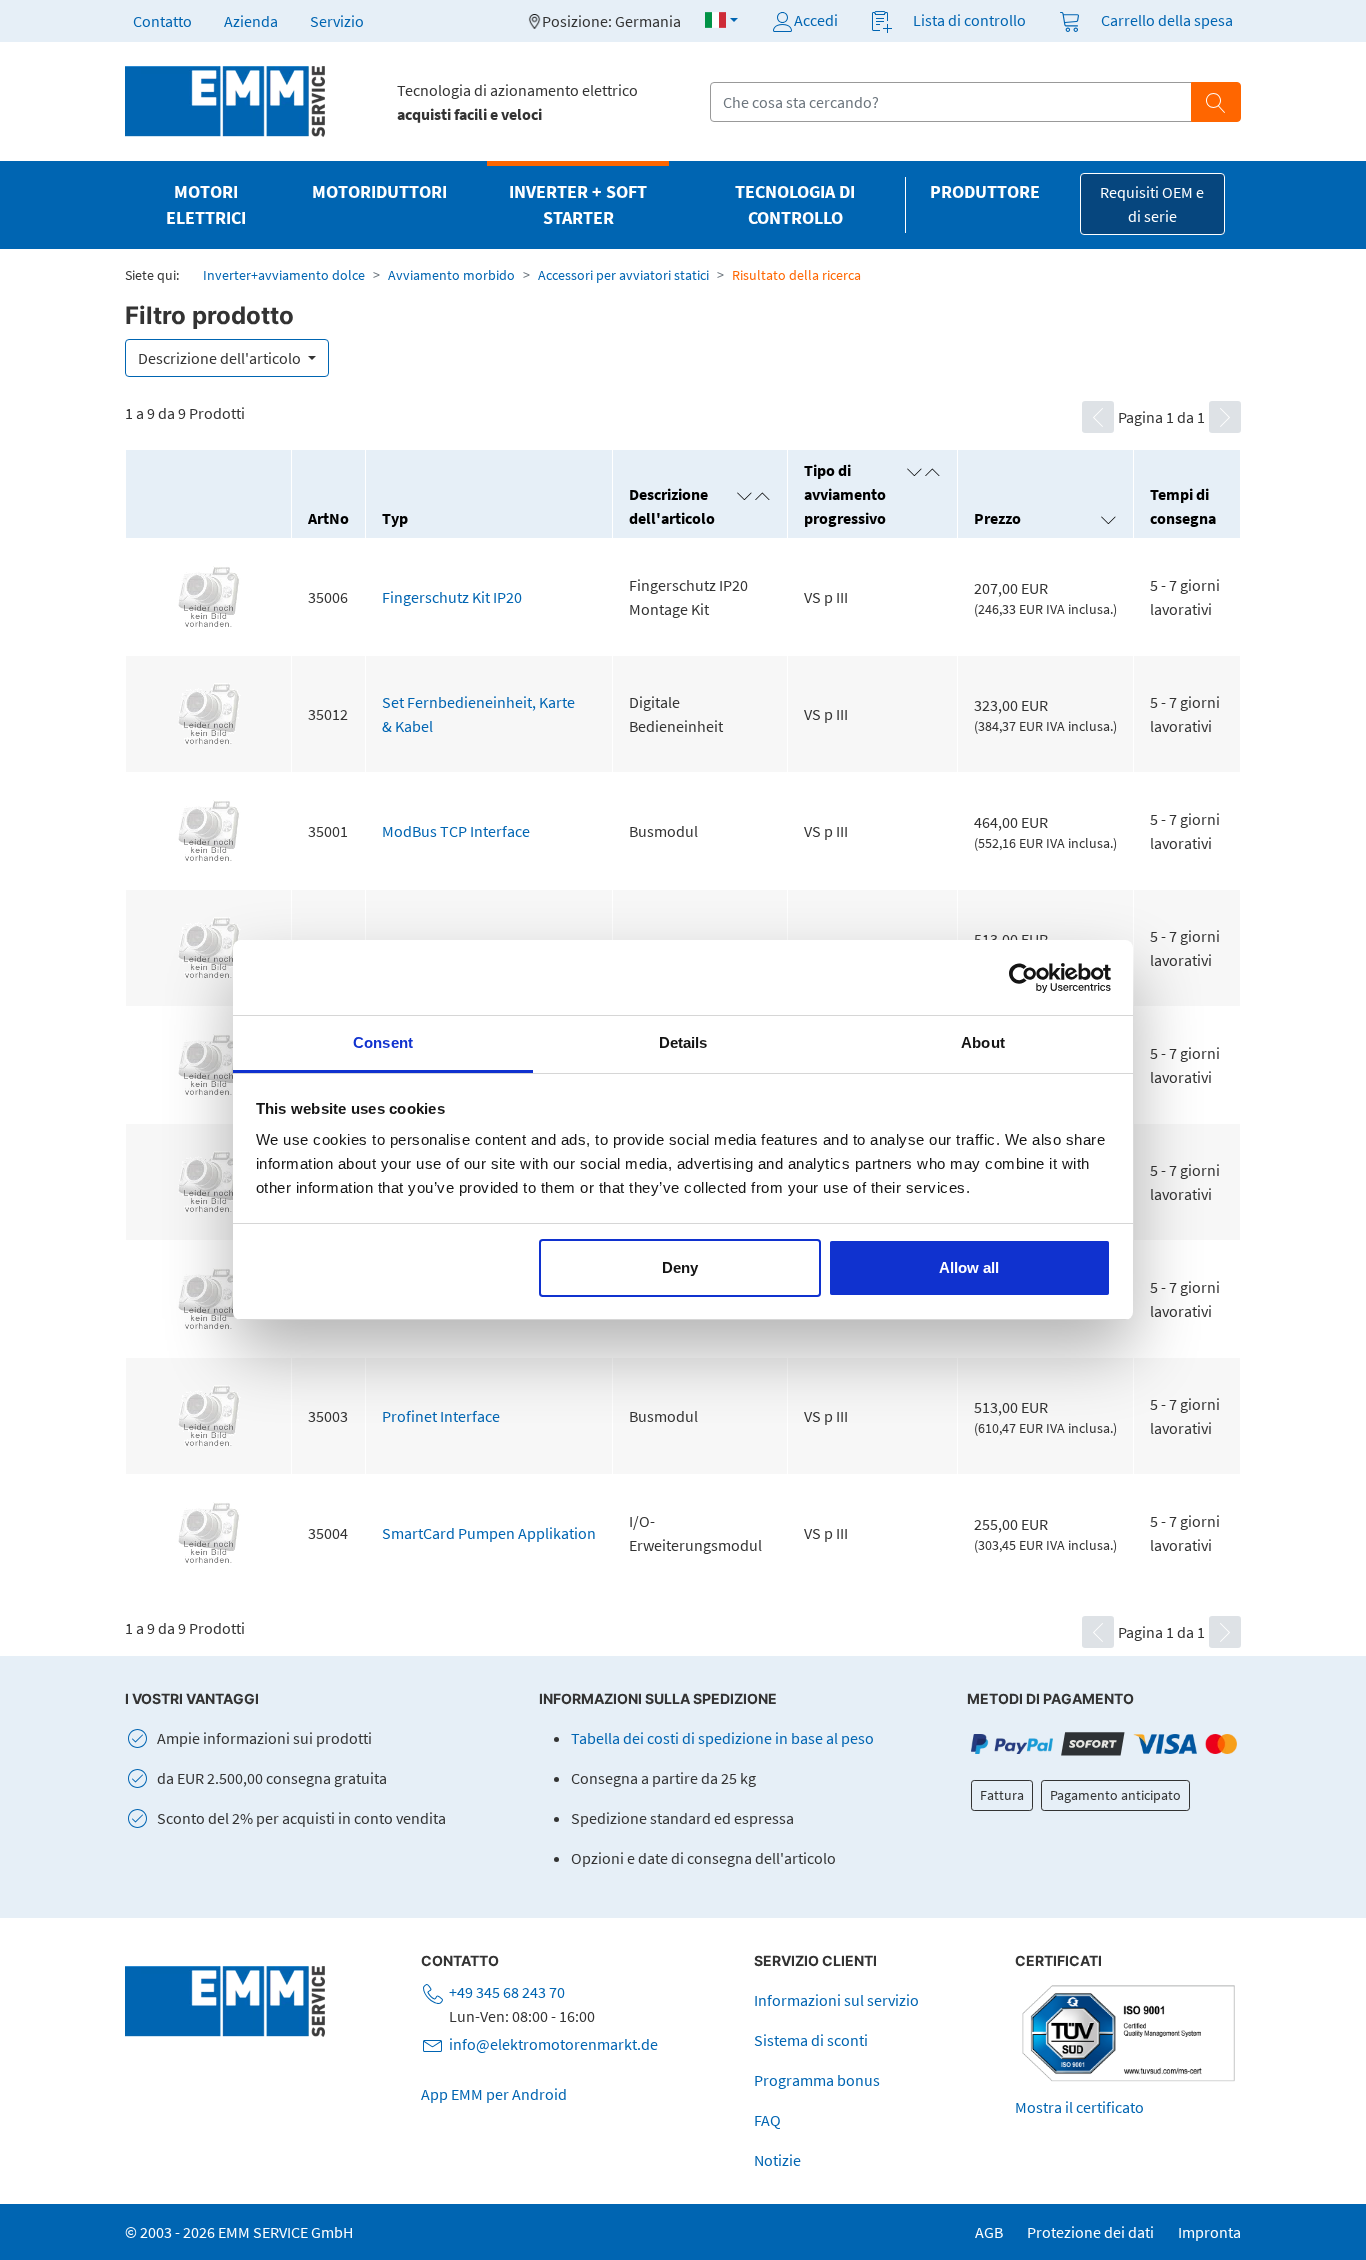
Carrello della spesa (1167, 20)
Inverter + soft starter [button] (578, 205)
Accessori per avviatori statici (623, 275)
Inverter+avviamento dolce (284, 275)
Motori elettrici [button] (206, 205)
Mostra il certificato (1079, 2107)
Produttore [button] (985, 192)
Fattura (1002, 1795)
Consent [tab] (383, 1042)
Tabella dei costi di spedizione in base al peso (722, 1738)
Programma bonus (817, 2080)
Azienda (251, 21)
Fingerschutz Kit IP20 (452, 597)
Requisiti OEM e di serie (1152, 204)
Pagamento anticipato (1115, 1795)
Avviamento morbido (451, 275)
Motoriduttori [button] (379, 192)
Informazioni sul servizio (836, 2000)
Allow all (969, 1267)
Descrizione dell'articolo (221, 358)
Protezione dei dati (1090, 2232)
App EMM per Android (494, 2094)
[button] (721, 20)
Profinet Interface (441, 1416)
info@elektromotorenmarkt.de (553, 2044)
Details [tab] (683, 1042)
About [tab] (983, 1042)
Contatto (162, 21)
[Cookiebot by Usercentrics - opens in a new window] (1023, 978)
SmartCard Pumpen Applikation (489, 1533)
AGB (989, 2232)
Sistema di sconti (811, 2040)
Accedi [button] (816, 20)
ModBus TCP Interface (456, 831)
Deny (680, 1267)
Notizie (777, 2160)
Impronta (1209, 2232)
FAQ (767, 2120)
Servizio (337, 21)
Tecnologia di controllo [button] (795, 205)
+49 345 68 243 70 (507, 1992)
